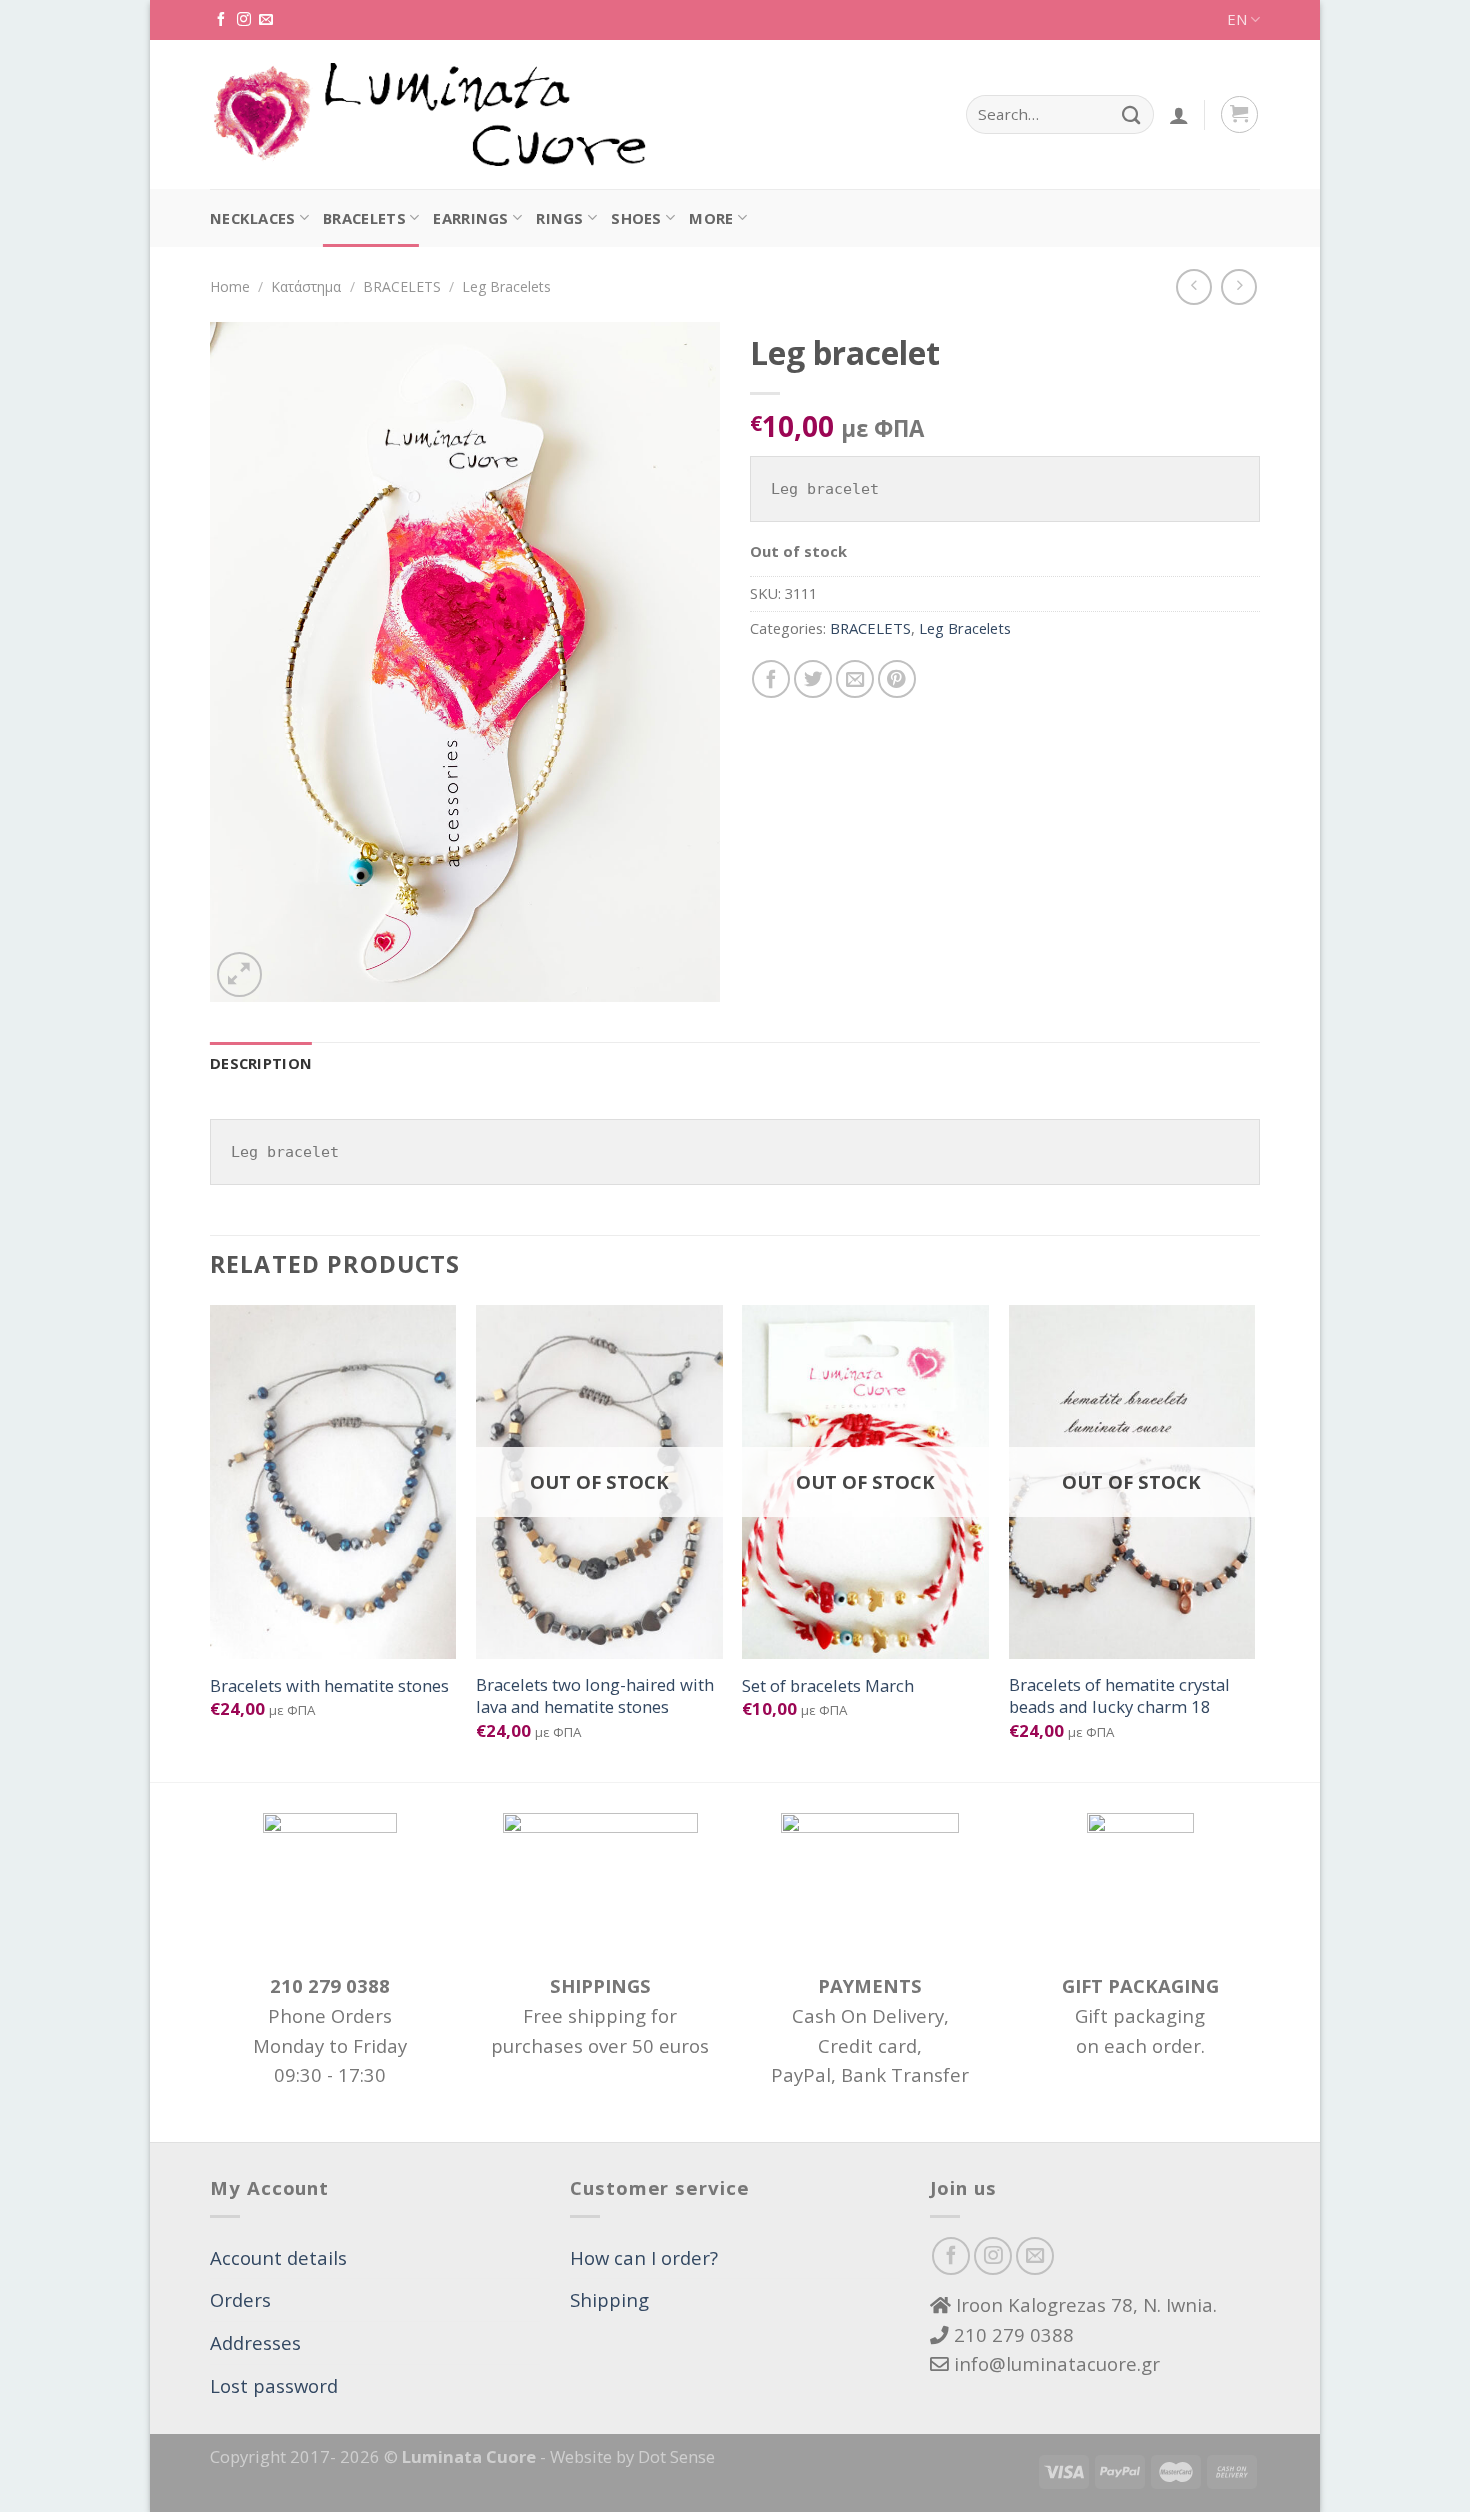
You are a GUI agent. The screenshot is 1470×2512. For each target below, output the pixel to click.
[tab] (261, 1064)
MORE (711, 218)
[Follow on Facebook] (221, 20)
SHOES (636, 218)
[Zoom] (239, 974)
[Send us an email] (266, 20)
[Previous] (211, 1541)
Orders (240, 2299)
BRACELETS (364, 218)
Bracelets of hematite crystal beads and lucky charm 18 (1119, 1695)
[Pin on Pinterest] (897, 679)
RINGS (560, 218)
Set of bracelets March (828, 1686)
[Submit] (1131, 114)
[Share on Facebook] (771, 679)
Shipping (609, 2299)
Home (230, 286)
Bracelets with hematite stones (329, 1686)
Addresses (255, 2342)
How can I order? (644, 2257)
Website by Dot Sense (632, 2456)
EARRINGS (470, 218)
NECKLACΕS (253, 218)
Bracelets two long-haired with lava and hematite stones (595, 1695)
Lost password (274, 2385)
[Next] (1254, 1541)
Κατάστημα (306, 286)
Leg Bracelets (506, 286)
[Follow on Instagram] (244, 20)
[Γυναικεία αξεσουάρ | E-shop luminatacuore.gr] (428, 115)
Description (261, 1063)
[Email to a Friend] (855, 679)
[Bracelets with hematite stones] (333, 1482)
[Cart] (1239, 114)
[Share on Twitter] (813, 679)
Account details (278, 2257)
